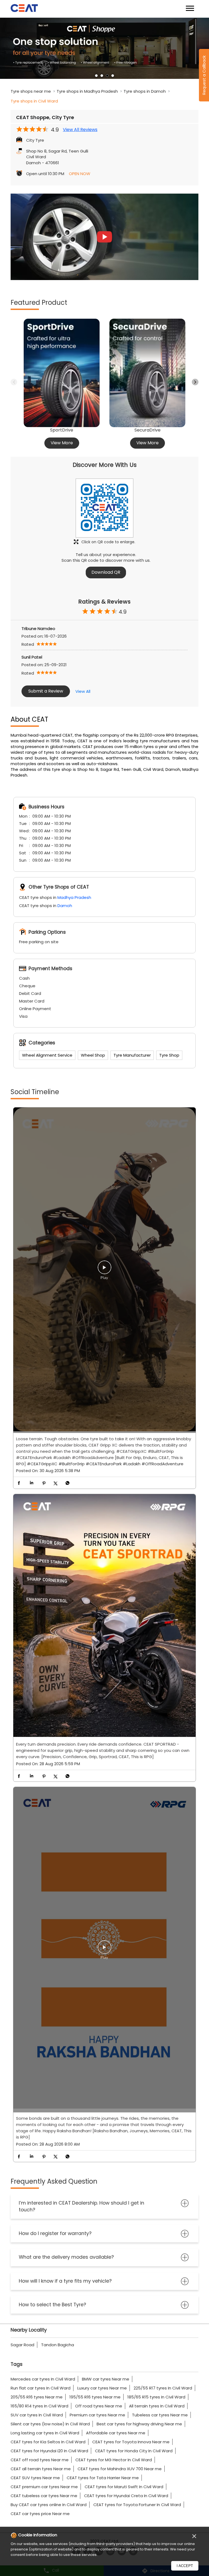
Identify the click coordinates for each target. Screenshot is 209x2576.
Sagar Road (22, 2345)
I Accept (185, 2566)
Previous (14, 382)
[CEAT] (24, 9)
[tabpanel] (104, 50)
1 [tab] (96, 76)
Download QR (106, 572)
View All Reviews (80, 130)
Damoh (65, 906)
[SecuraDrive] (147, 373)
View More (62, 443)
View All (83, 691)
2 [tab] (102, 76)
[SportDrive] (62, 373)
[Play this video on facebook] (104, 1270)
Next (195, 382)
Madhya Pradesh (74, 897)
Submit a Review (46, 691)
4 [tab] (113, 76)
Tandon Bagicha (58, 2345)
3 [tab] (107, 76)
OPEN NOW (80, 174)
